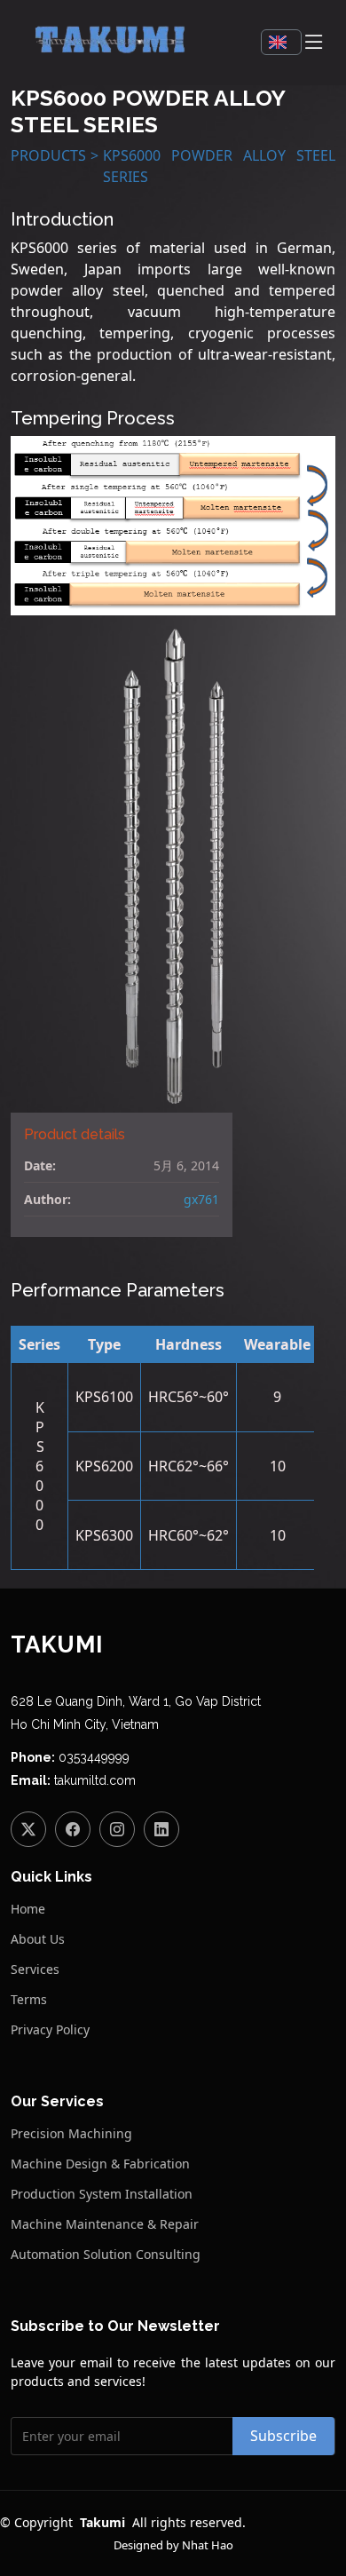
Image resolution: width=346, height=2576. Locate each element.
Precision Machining (71, 2134)
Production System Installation (102, 2194)
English (281, 42)
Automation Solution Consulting (106, 2255)
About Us (38, 1939)
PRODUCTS (48, 155)
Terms (29, 2000)
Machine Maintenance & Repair (105, 2224)
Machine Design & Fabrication (100, 2164)
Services (35, 1970)
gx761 (201, 1199)
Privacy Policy (50, 2030)
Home (28, 1909)
